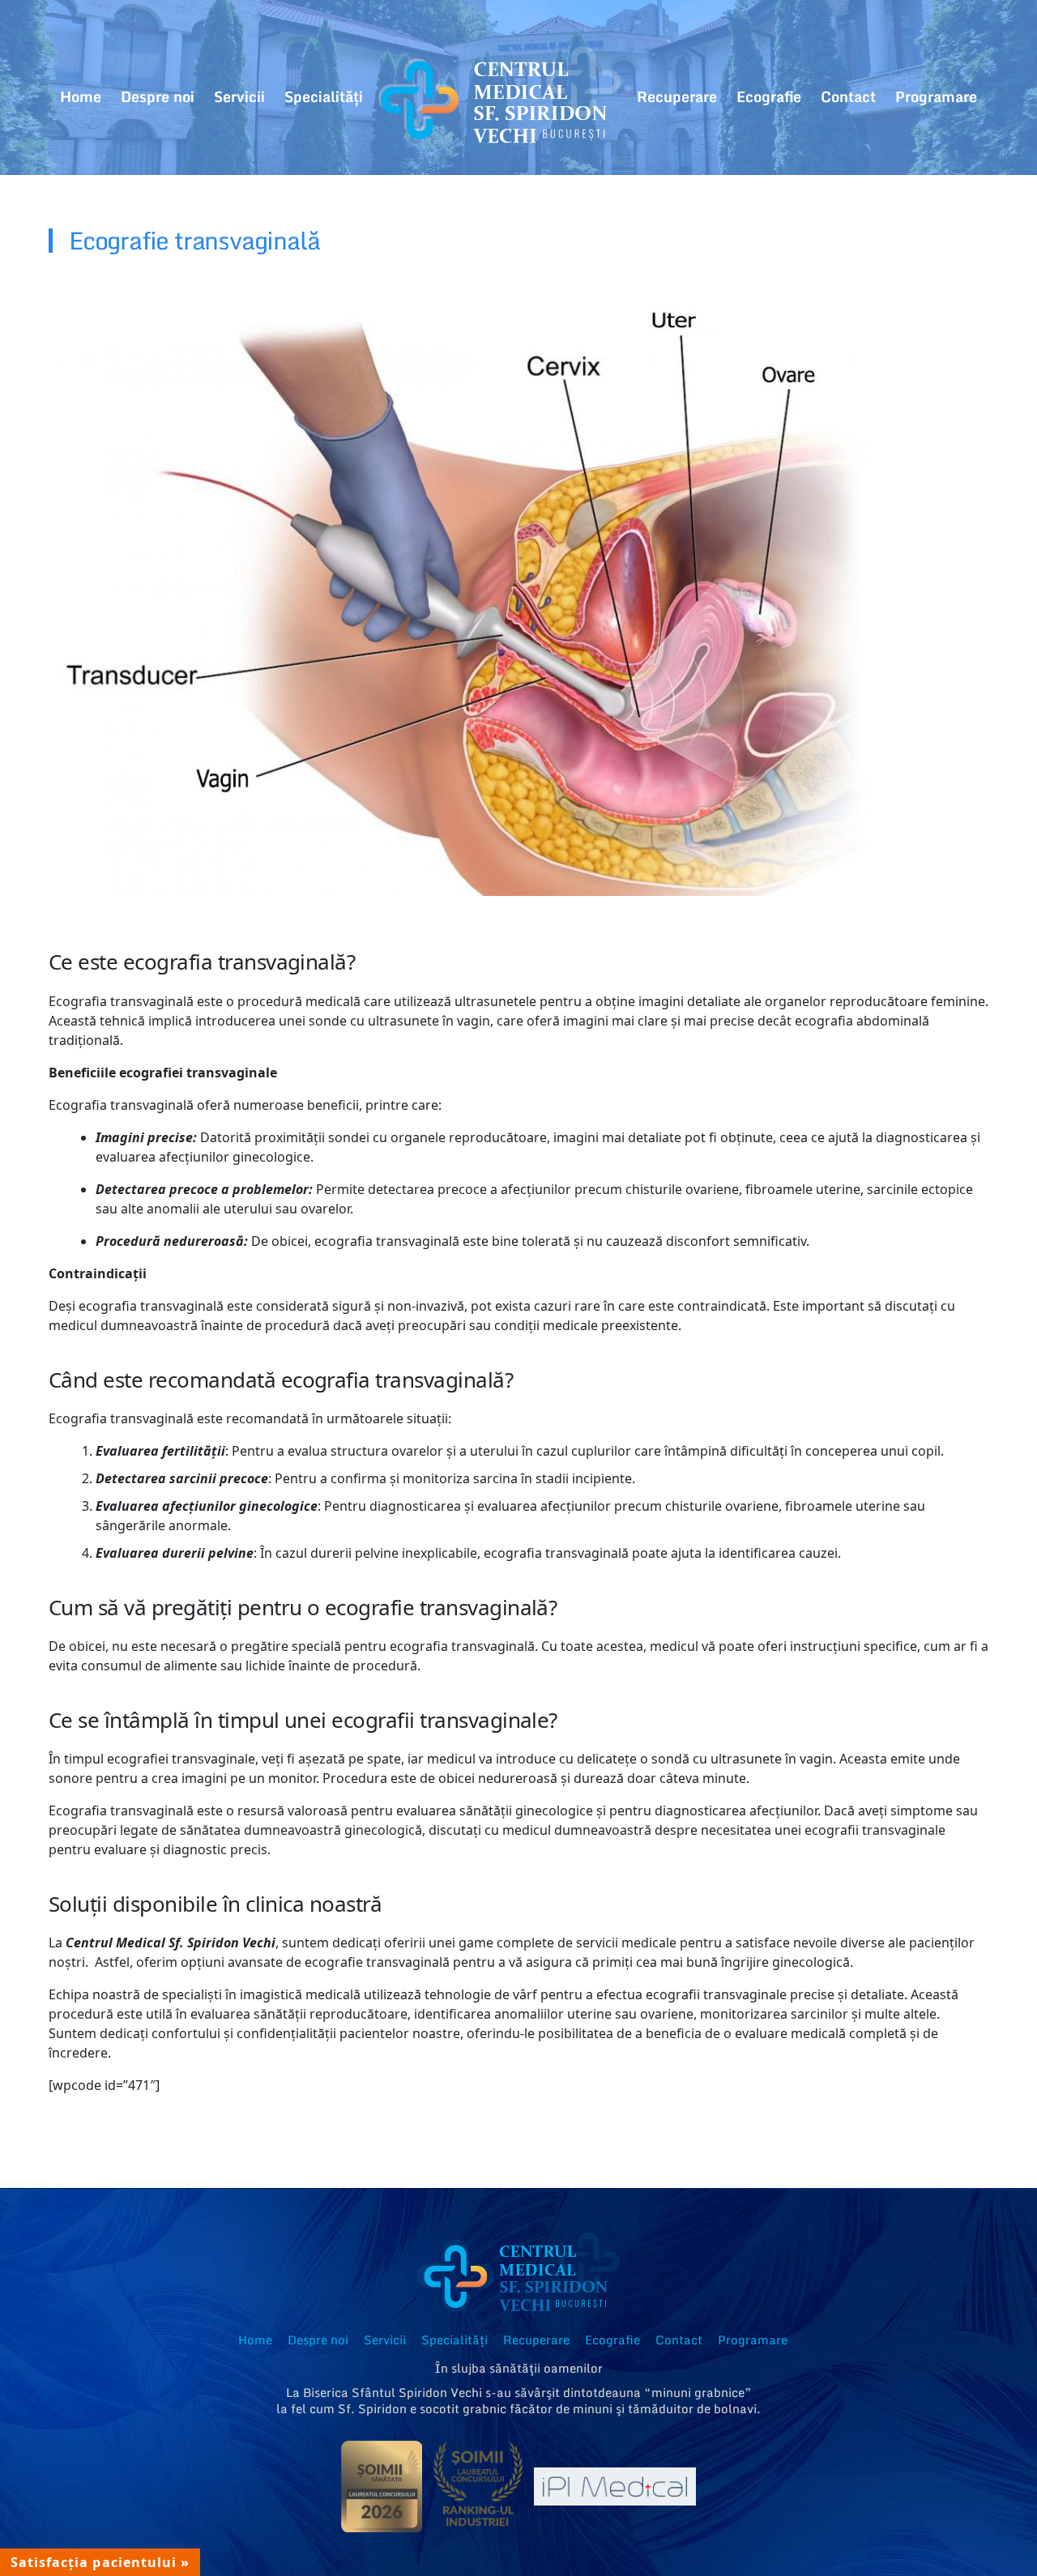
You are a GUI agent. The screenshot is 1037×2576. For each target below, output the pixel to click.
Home (81, 96)
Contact (848, 96)
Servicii (239, 96)
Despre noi (158, 96)
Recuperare (677, 96)
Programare (936, 96)
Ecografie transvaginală (194, 241)
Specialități (324, 96)
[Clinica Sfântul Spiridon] (500, 97)
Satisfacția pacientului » (100, 2562)
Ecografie (769, 96)
